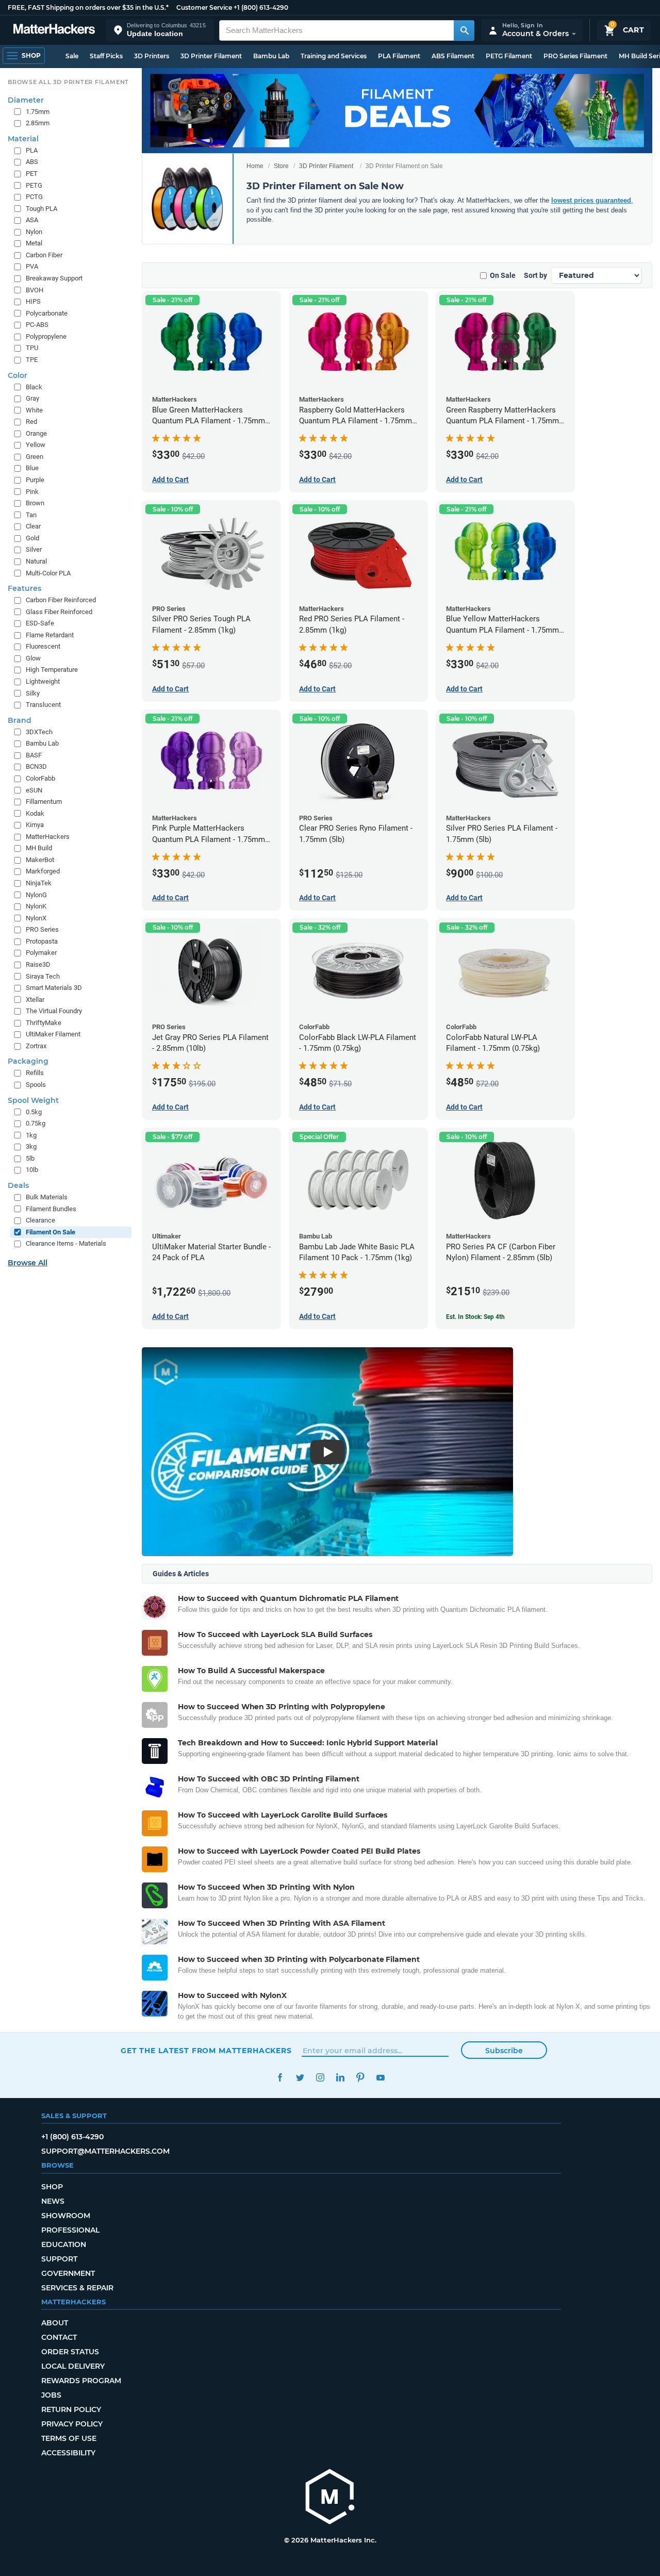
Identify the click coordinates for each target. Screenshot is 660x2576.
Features (24, 588)
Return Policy (71, 2409)
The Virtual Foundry (54, 1011)
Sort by (535, 275)
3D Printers (152, 56)
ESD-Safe (40, 623)
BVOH (35, 290)
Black (34, 387)
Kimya (35, 825)
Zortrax (36, 1046)
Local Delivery (73, 2366)
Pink (32, 492)
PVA (32, 266)
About (55, 2323)
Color (18, 375)
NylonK (36, 906)
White (34, 410)
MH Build (39, 848)
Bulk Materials (47, 1197)
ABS (32, 162)
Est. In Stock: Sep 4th (475, 1317)
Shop (52, 2187)
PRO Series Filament (575, 56)
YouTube (380, 2078)
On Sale (503, 275)
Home (255, 166)
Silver (34, 549)
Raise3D (38, 964)
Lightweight (43, 681)
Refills (35, 1073)
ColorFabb (40, 778)
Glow (33, 658)
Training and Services (334, 56)
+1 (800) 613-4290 (261, 7)
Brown (35, 503)
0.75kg (36, 1123)
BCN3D (36, 766)
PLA (32, 150)
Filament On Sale (51, 1232)
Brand (20, 720)
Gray (32, 398)
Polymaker (41, 953)
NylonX (36, 918)
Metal (34, 243)
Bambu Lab (271, 56)
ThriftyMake (44, 1023)
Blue (32, 468)
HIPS (33, 301)
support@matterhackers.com (105, 2151)
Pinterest (360, 2078)
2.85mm (38, 123)
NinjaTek (39, 883)
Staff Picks (106, 56)
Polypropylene (46, 336)
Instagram (320, 2078)
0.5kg (34, 1112)
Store (281, 166)
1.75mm (38, 112)
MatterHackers (48, 837)
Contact (59, 2337)
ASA (32, 220)
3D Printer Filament (211, 56)
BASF (34, 755)
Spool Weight (33, 1100)
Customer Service (204, 7)
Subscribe (504, 2051)
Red (31, 422)
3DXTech (39, 732)
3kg (31, 1146)
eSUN (34, 790)
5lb (30, 1158)
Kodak (35, 813)
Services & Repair (77, 2288)
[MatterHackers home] (54, 30)
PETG (34, 185)
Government (68, 2273)
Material (23, 139)
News (53, 2201)
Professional (70, 2230)
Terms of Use (69, 2438)
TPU (32, 348)
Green (35, 457)
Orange (36, 433)
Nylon (34, 232)
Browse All (28, 1263)
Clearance (40, 1220)
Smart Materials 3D (54, 988)
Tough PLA (42, 209)
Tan (31, 515)
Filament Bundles (51, 1209)
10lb (32, 1170)
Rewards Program (81, 2381)
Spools (36, 1085)
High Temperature (52, 670)
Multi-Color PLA (48, 573)
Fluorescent (43, 646)
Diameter (26, 100)
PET (32, 174)
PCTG (34, 197)
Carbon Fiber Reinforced (61, 600)
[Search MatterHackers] (464, 30)
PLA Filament (399, 56)
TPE (32, 360)
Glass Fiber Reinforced (59, 612)
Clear (33, 526)
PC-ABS (37, 325)
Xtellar (35, 1000)
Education (64, 2244)
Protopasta (42, 941)
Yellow (36, 445)
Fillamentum (44, 802)
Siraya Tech (43, 976)
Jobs (51, 2395)
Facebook (280, 2078)
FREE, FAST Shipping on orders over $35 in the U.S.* (88, 7)
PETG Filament (509, 56)
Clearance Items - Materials (66, 1243)
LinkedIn (340, 2078)
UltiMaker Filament (53, 1034)
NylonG (36, 895)
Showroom (66, 2216)
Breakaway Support (54, 278)
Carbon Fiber (44, 255)
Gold (32, 538)
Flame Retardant (50, 635)
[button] (160, 30)
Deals (18, 1185)
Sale (72, 56)
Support (59, 2259)
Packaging (28, 1061)
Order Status (70, 2352)
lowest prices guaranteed (591, 200)
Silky (33, 693)
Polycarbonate (47, 313)
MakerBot (40, 860)
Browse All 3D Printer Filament (68, 82)
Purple (35, 480)
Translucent (43, 705)
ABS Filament (453, 56)
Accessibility (68, 2453)
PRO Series (42, 929)
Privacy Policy (72, 2424)
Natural (36, 561)
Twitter (300, 2078)
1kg (31, 1135)
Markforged (43, 871)
